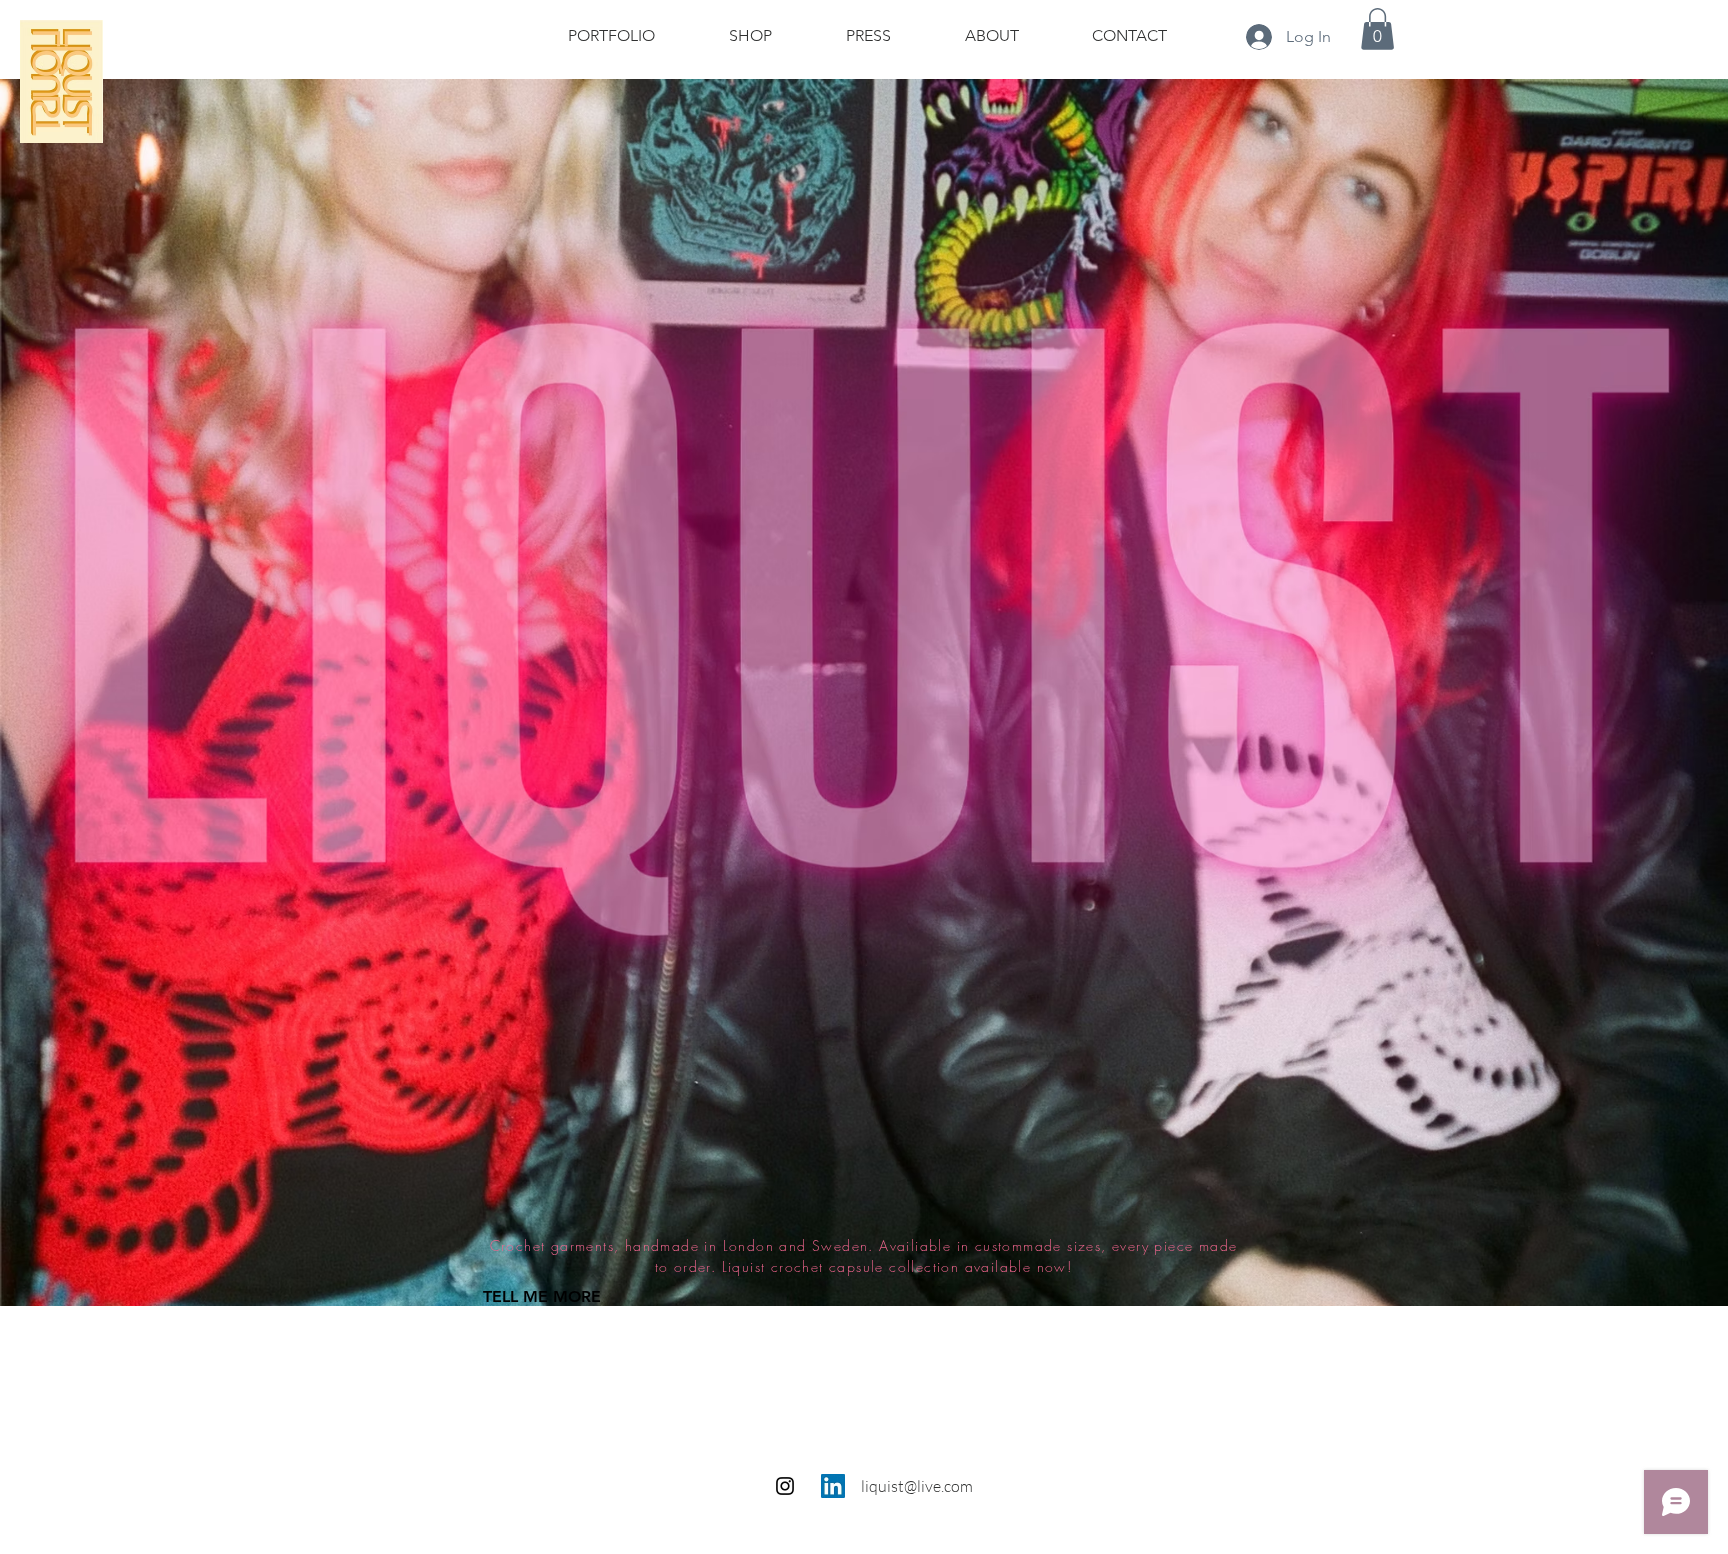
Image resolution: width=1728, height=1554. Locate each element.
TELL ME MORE (542, 1296)
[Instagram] (785, 1486)
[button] (1377, 29)
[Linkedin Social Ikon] (833, 1486)
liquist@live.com (917, 1486)
